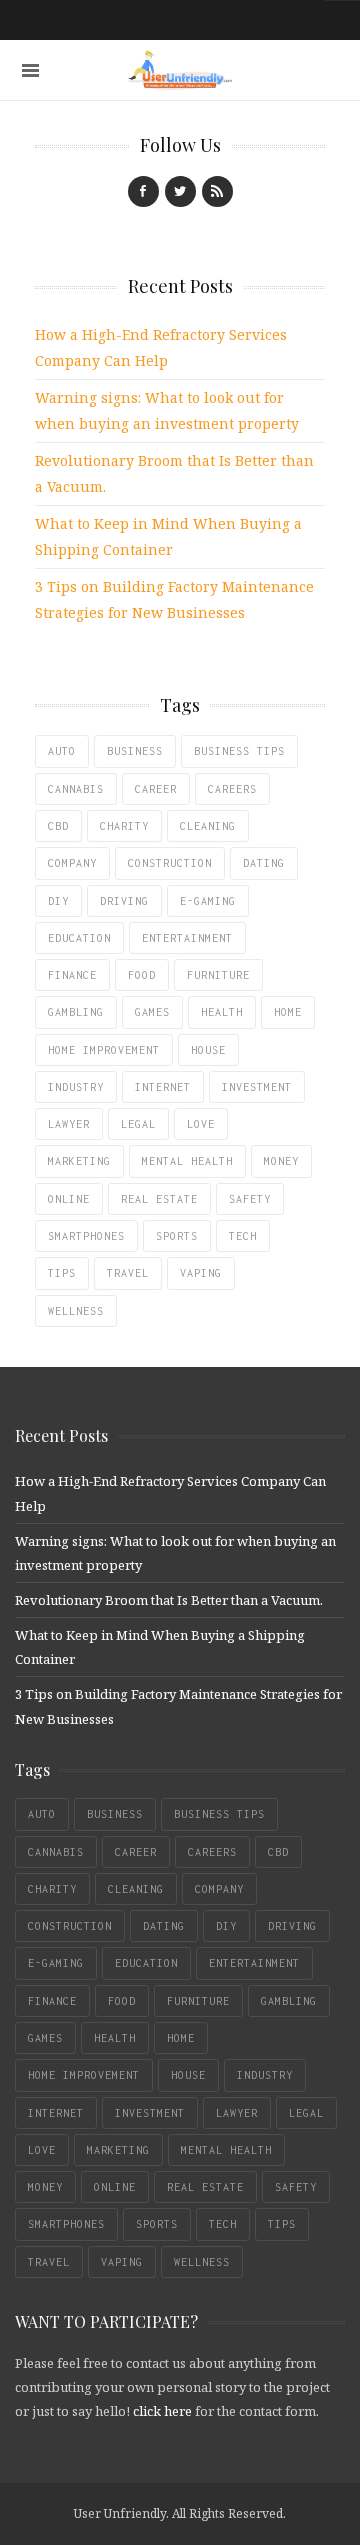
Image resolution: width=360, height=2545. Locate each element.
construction (170, 863)
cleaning (208, 826)
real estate (159, 1199)
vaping (201, 1273)
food (142, 975)
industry (76, 1087)
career (156, 789)
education (79, 938)
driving (124, 901)
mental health (187, 1161)
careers (232, 789)
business (135, 751)
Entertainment (187, 938)
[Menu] (30, 70)
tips (62, 1273)
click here (162, 2411)
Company (72, 863)
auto (62, 751)
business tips (239, 751)
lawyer (69, 1124)
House (208, 1050)
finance (72, 975)
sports (177, 1236)
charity (124, 826)
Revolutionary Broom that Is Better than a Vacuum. (169, 1600)
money (281, 1161)
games (152, 1012)
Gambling (76, 1012)
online (69, 1199)
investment (257, 1087)
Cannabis (76, 789)
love (201, 1124)
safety (250, 1199)
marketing (79, 1161)
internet (163, 1087)
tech (243, 1236)
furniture (218, 975)
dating (264, 863)
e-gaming (208, 901)
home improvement (104, 1050)
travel (128, 1273)
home (288, 1012)
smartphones (86, 1236)
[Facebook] (143, 191)
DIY (58, 901)
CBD (58, 826)
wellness (76, 1311)
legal (138, 1124)
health (222, 1012)
